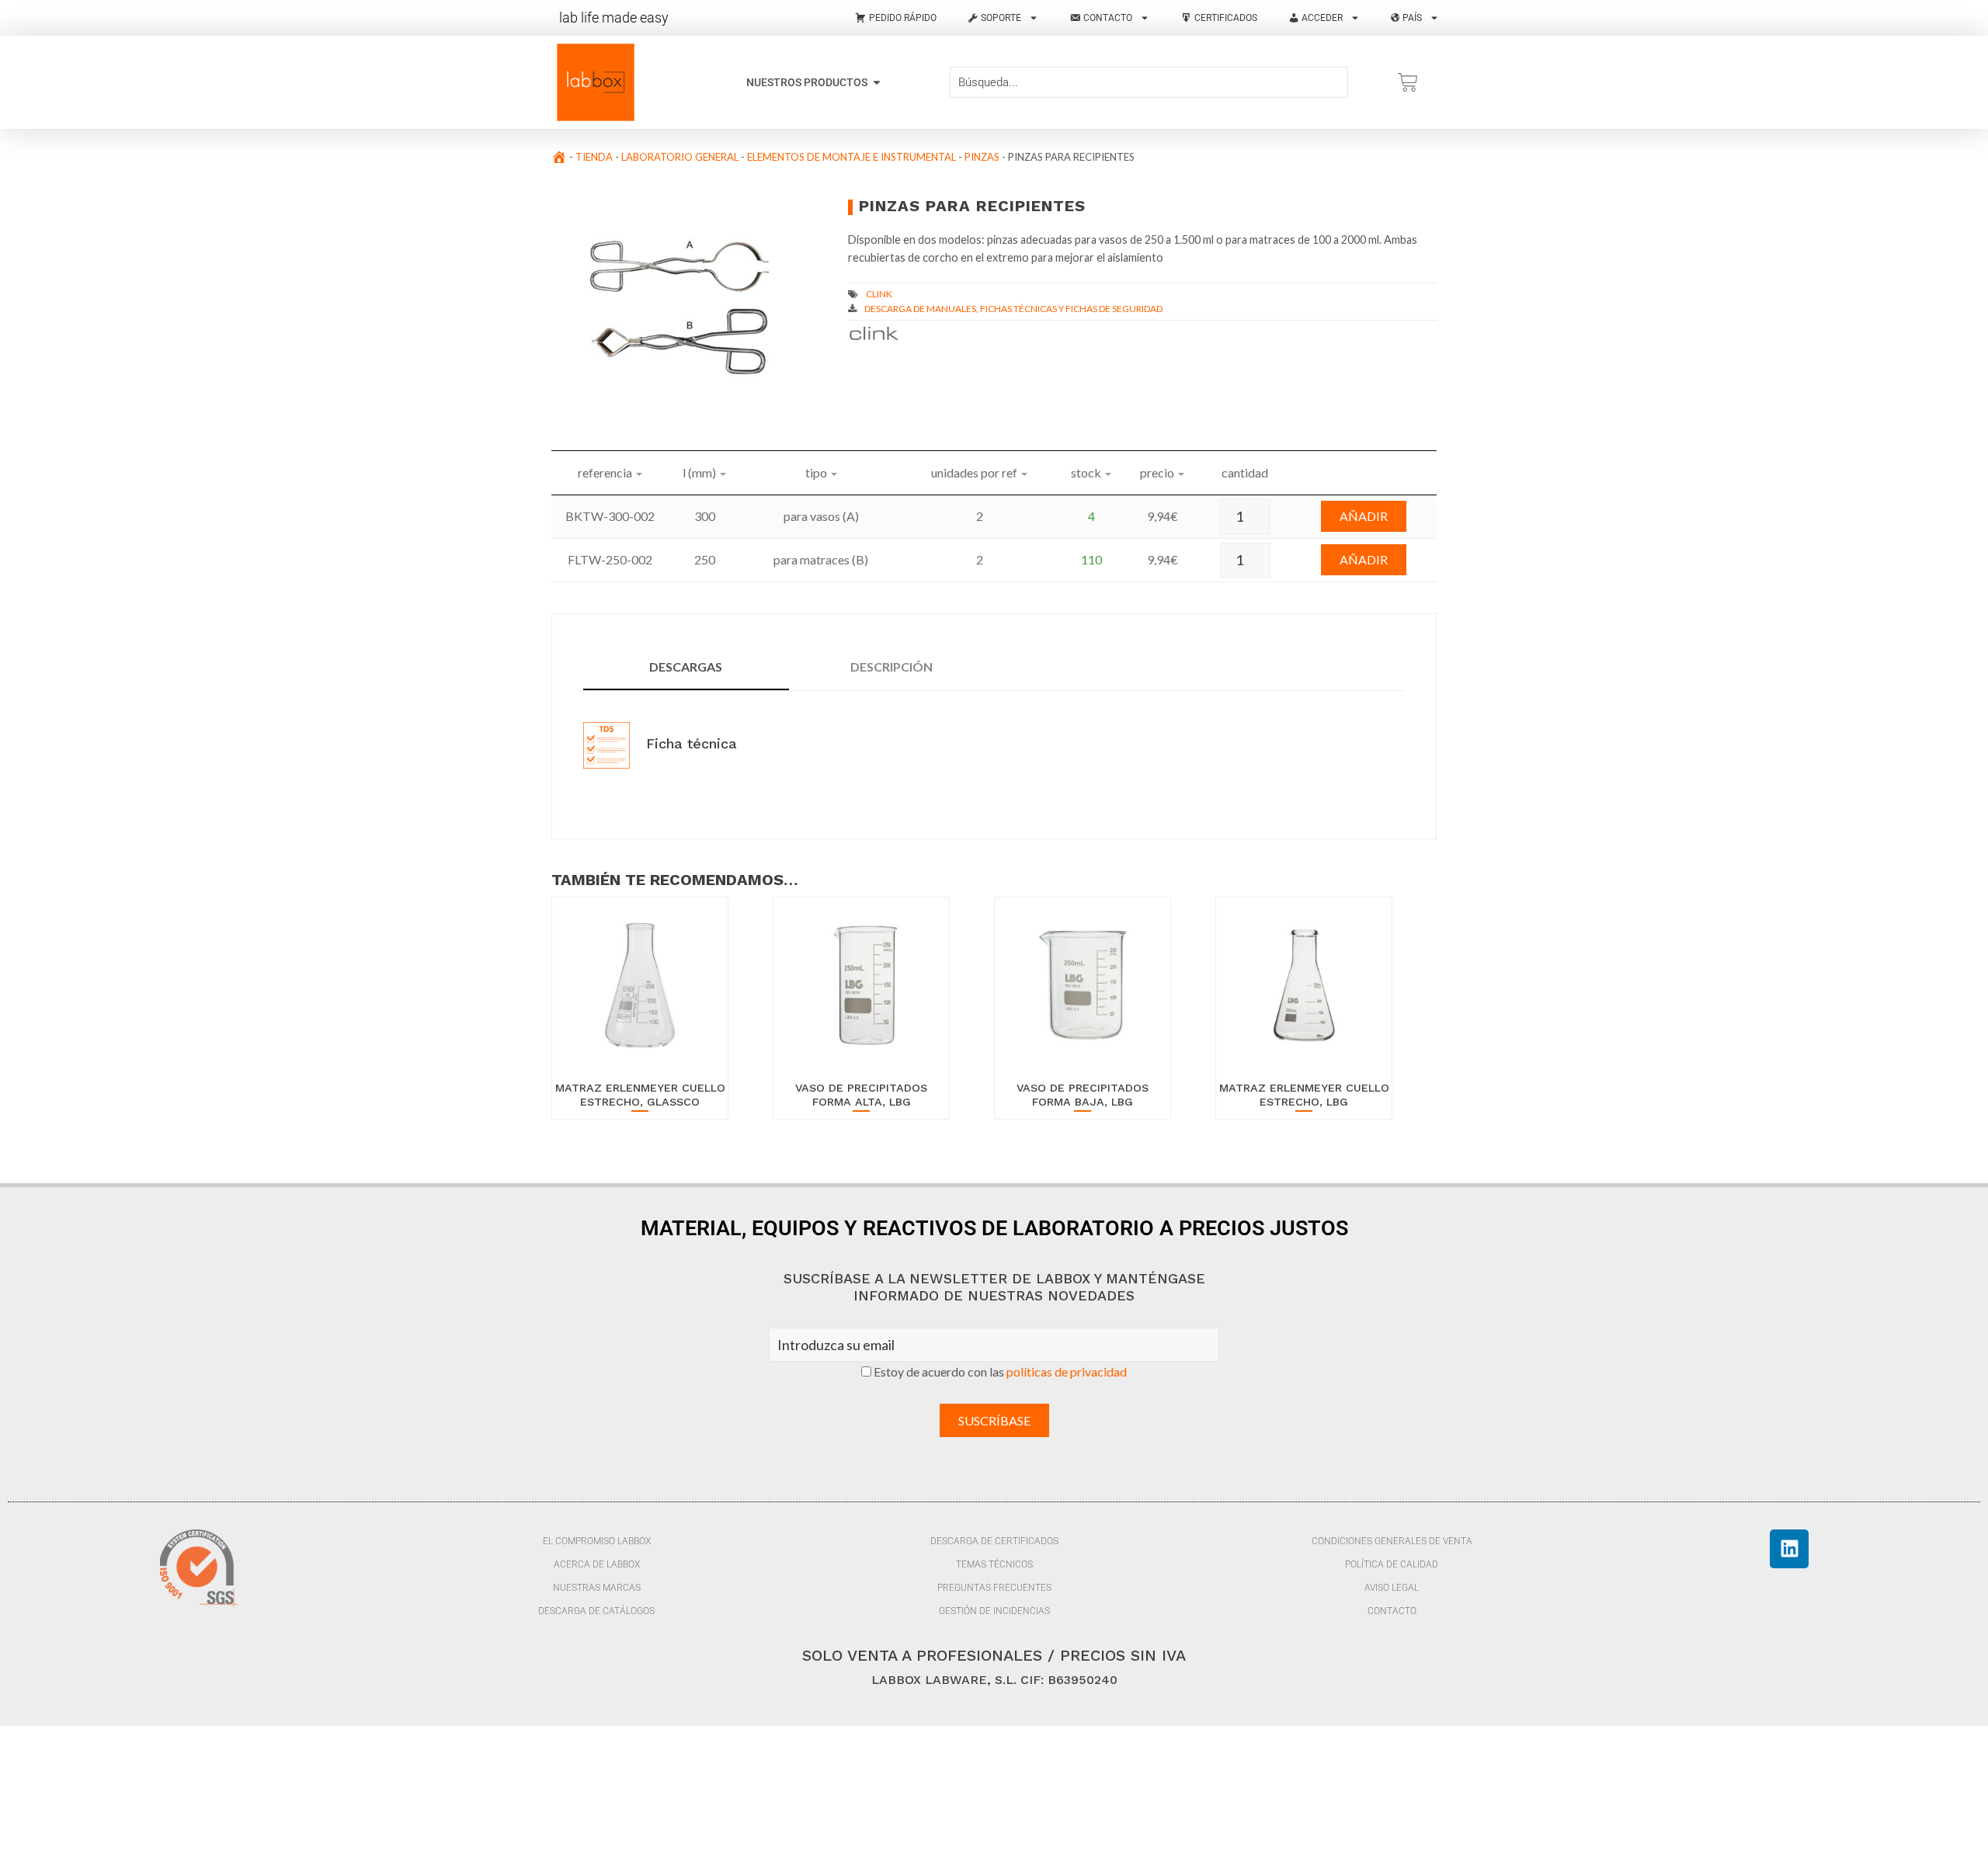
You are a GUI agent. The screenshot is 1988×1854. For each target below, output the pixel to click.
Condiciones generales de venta (1392, 1541)
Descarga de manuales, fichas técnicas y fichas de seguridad (1013, 309)
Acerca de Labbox (597, 1564)
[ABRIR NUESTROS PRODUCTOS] (877, 83)
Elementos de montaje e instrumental (852, 157)
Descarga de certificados (994, 1541)
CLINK (879, 294)
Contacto (1392, 1611)
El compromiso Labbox (597, 1541)
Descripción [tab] (891, 667)
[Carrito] (1408, 82)
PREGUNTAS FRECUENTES (994, 1588)
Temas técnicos (994, 1564)
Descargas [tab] (686, 667)
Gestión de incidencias (994, 1611)
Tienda (594, 157)
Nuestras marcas (597, 1588)
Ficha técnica (689, 743)
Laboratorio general (680, 157)
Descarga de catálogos (596, 1611)
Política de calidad (1392, 1564)
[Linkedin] (1789, 1549)
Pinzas (982, 157)
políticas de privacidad (1067, 1371)
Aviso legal (1392, 1588)
